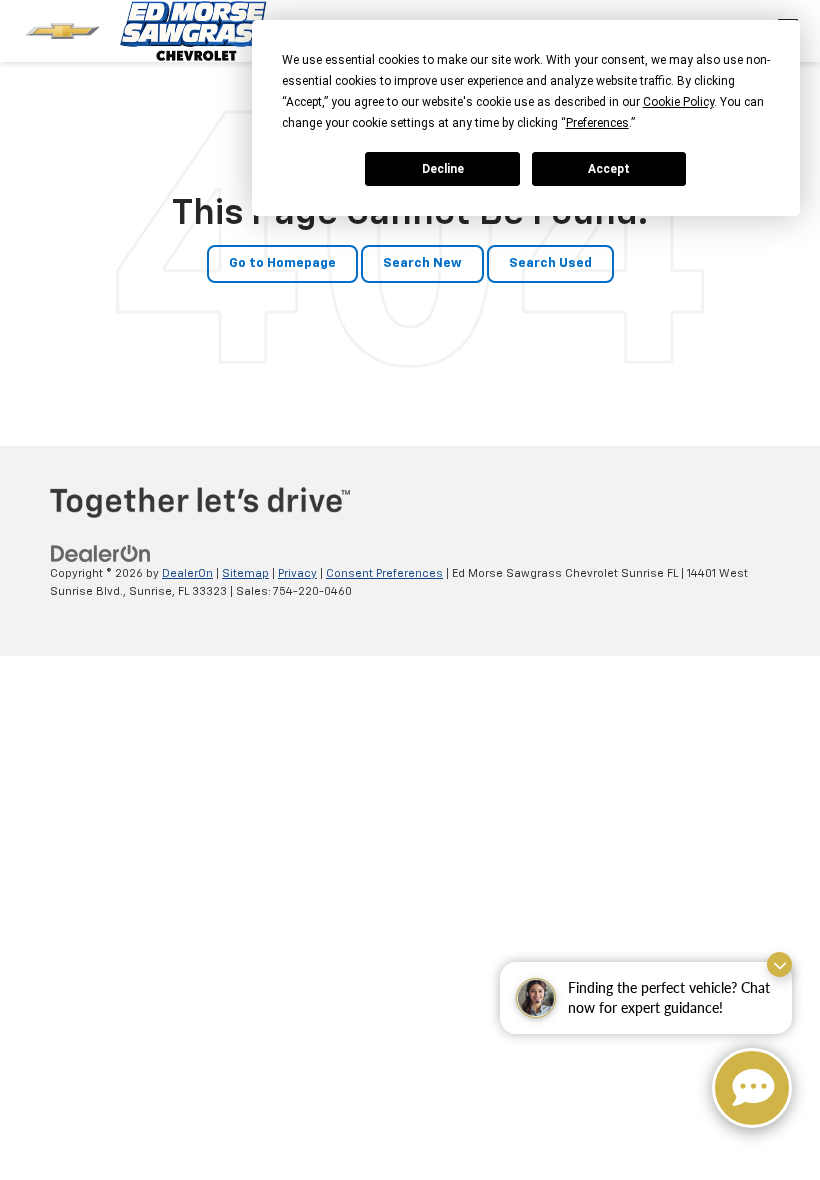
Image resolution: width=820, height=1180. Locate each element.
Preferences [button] (597, 123)
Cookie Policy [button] (678, 102)
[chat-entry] (752, 1088)
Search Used (550, 263)
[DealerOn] (101, 553)
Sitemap (245, 573)
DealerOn (187, 573)
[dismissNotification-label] (779, 964)
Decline (443, 169)
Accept (609, 169)
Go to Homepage (282, 263)
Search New (422, 263)
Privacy (297, 573)
